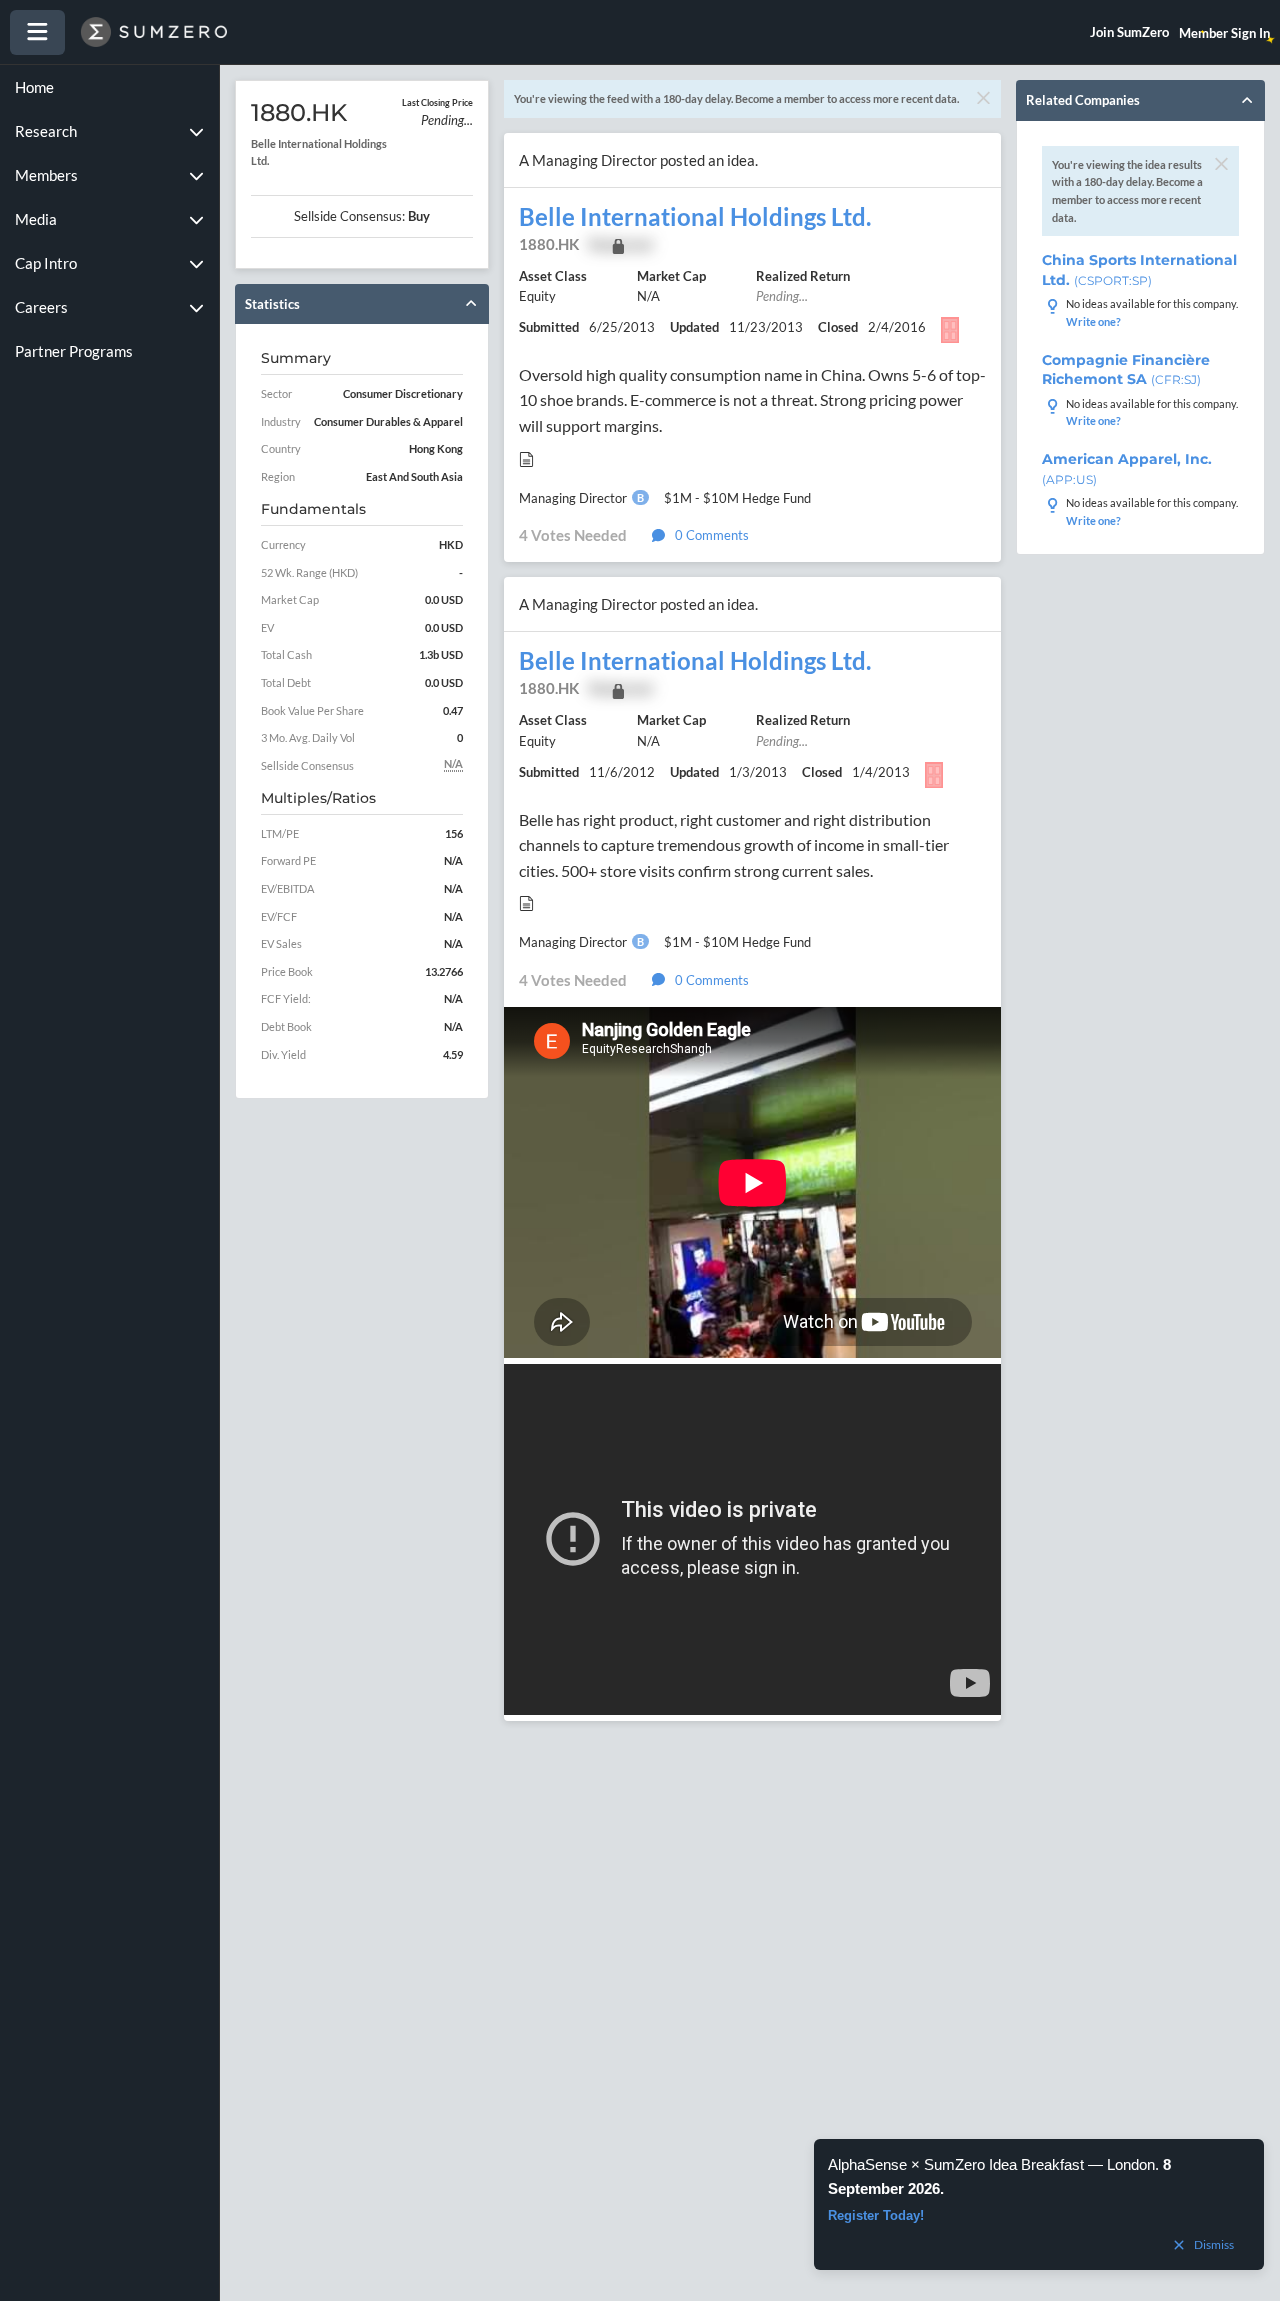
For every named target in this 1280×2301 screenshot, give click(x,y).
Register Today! (876, 2215)
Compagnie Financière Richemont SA (1126, 370)
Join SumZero (1129, 32)
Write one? (1093, 321)
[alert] (1039, 2204)
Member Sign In (1224, 33)
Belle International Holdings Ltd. (695, 217)
